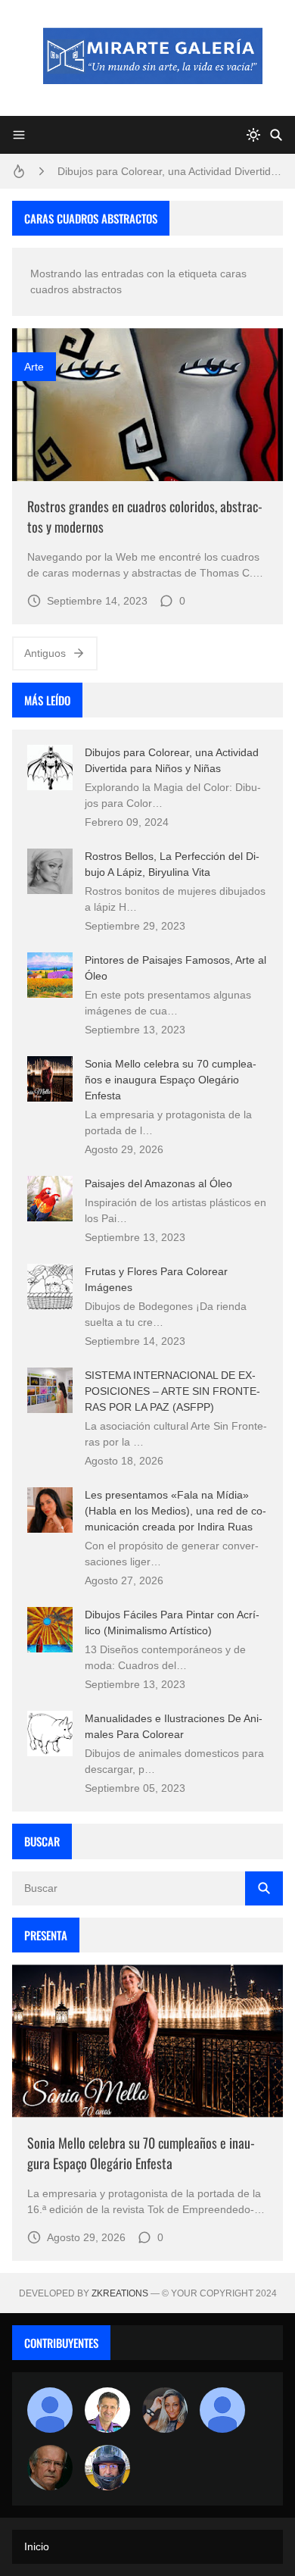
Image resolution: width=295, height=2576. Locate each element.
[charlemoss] (50, 2468)
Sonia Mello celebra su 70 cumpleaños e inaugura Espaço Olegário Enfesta (171, 1080)
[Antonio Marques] (50, 2410)
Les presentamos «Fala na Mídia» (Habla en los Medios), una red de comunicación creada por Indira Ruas (175, 1511)
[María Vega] (222, 2410)
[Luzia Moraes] (165, 2410)
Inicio (37, 2546)
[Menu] (19, 135)
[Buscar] (276, 135)
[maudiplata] (107, 2468)
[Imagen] (147, 404)
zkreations (120, 2293)
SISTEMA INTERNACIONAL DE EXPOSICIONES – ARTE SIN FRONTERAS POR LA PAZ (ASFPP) (172, 1391)
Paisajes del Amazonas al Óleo (158, 1183)
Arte (34, 367)
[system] (253, 135)
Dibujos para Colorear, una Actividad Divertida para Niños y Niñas (170, 171)
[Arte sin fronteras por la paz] (107, 2410)
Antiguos (45, 653)
